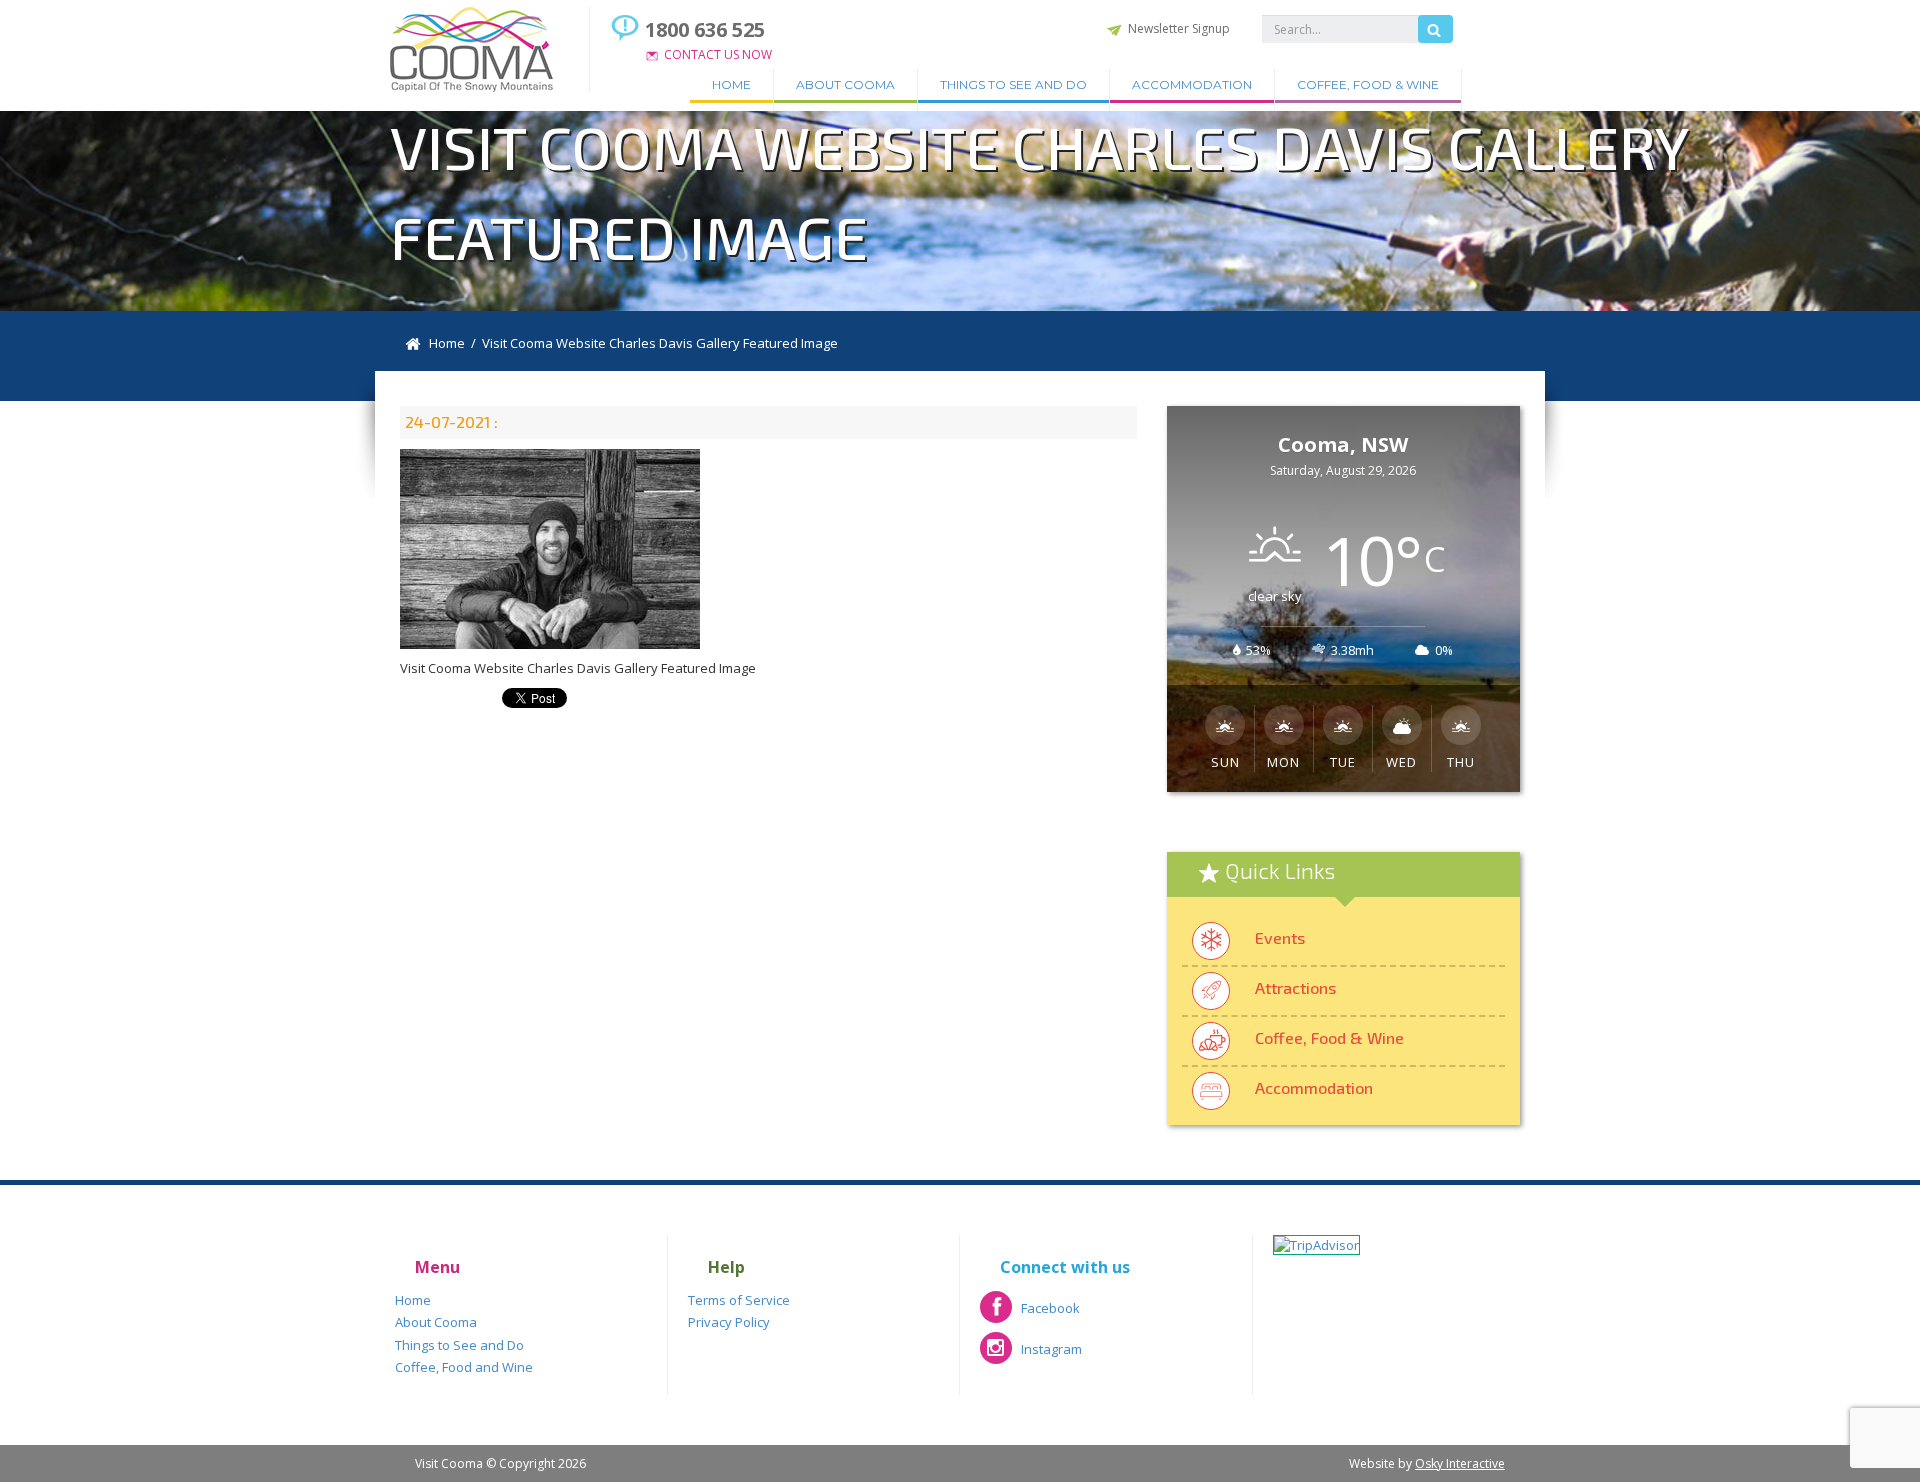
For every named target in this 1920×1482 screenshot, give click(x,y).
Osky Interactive (1460, 1463)
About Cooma (845, 84)
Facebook (1030, 1314)
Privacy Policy (729, 1322)
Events (1280, 937)
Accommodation (1192, 84)
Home (731, 84)
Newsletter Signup (1179, 28)
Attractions (1295, 987)
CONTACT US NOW (718, 54)
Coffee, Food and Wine (464, 1367)
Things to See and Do (1013, 84)
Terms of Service (739, 1300)
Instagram (1031, 1355)
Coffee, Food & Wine (1368, 84)
